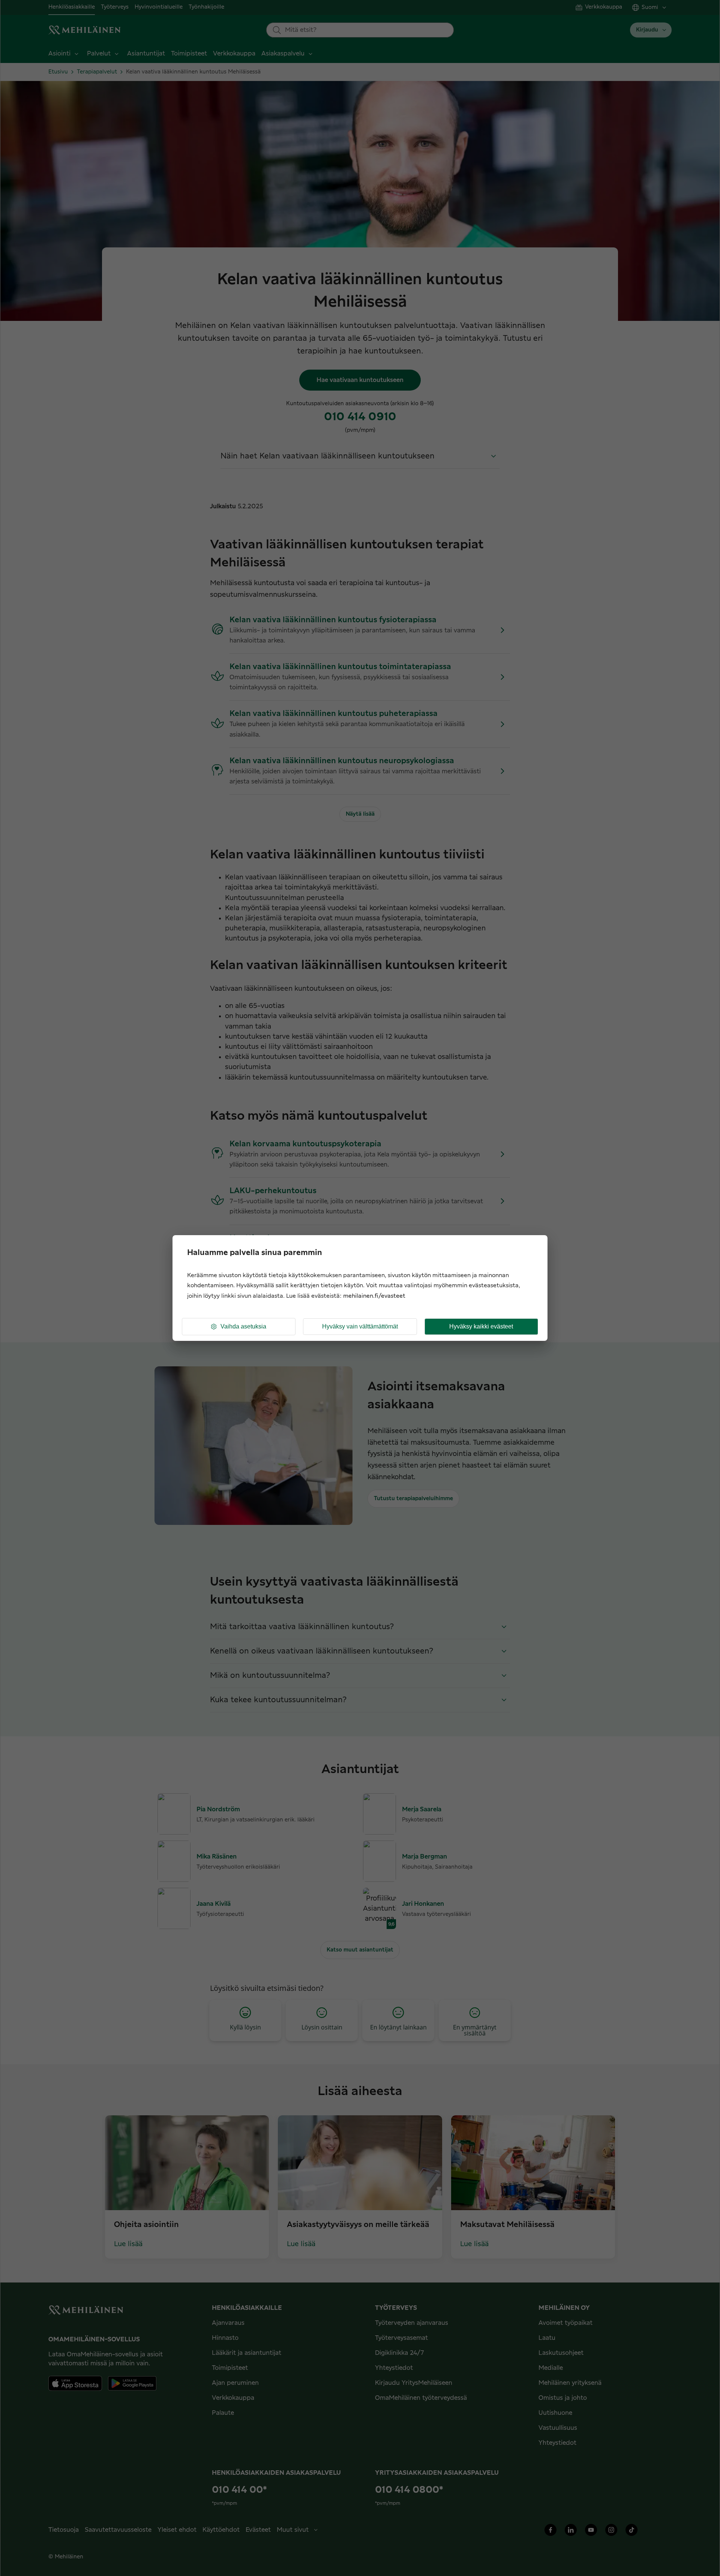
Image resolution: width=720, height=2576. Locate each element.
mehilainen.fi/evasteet (374, 1296)
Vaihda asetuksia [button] (243, 1326)
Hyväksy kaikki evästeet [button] (481, 1326)
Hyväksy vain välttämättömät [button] (360, 1326)
